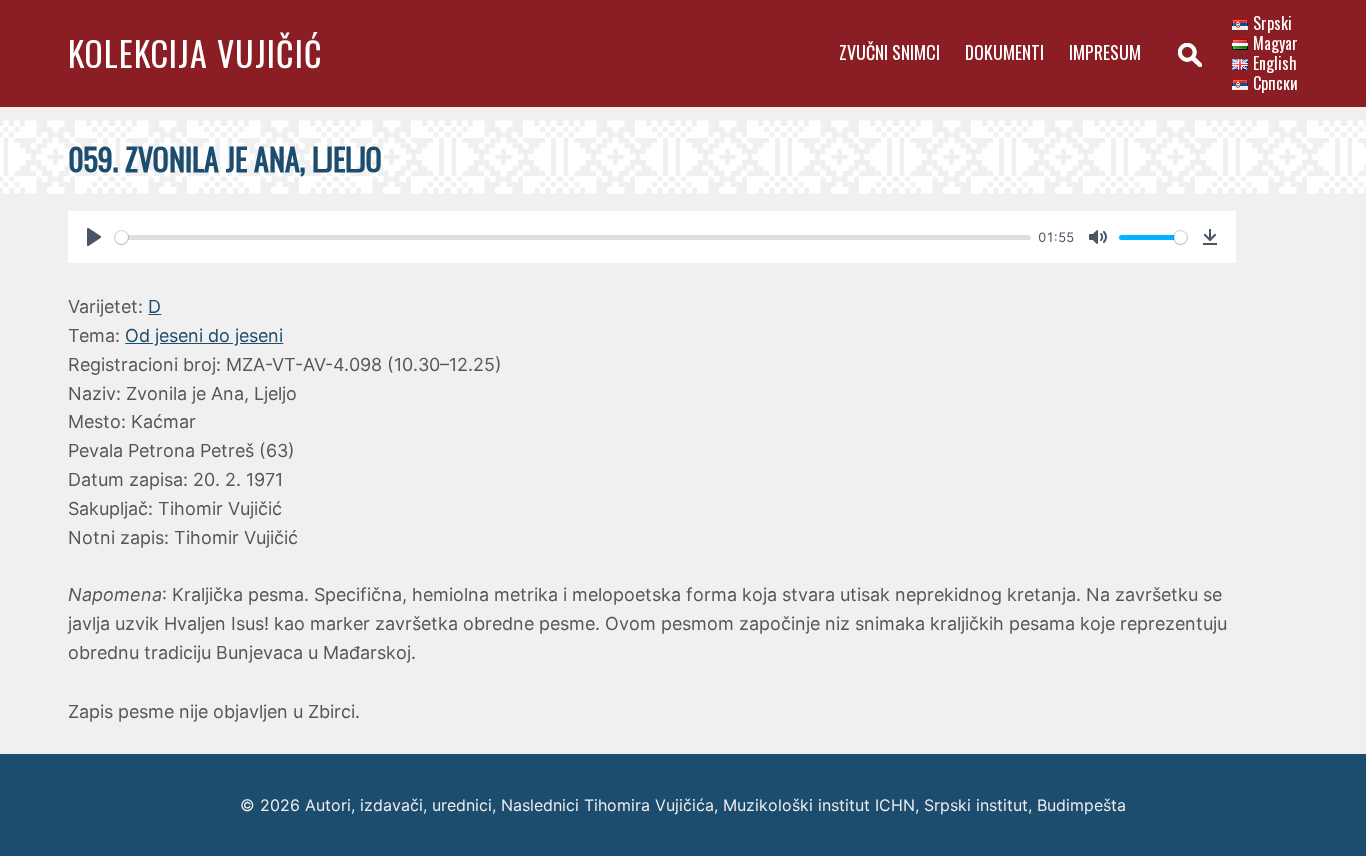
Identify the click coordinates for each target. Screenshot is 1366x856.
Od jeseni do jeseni (204, 335)
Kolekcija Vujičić (195, 52)
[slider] (572, 237)
